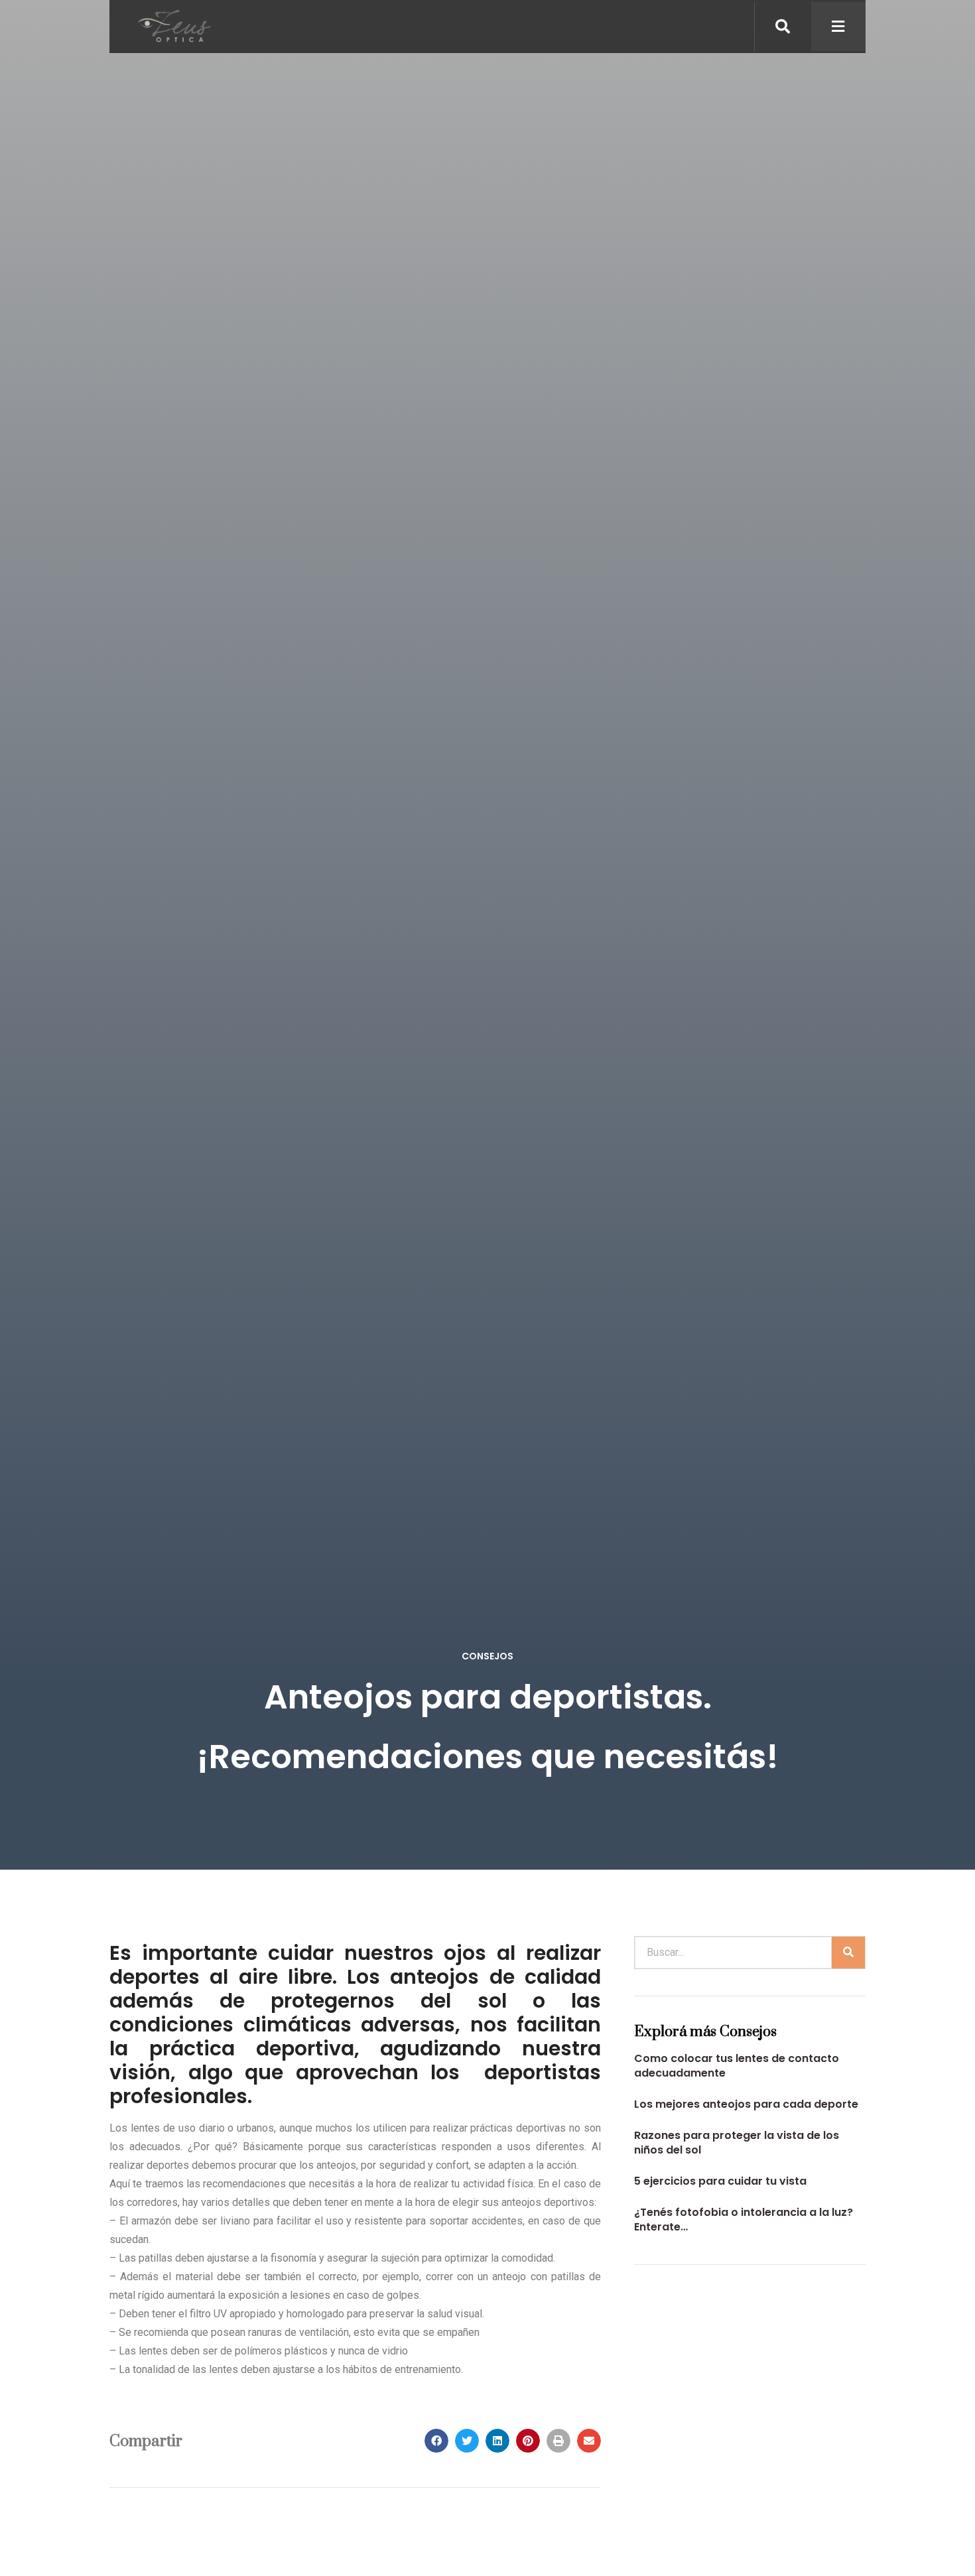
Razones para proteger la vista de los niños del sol (737, 2143)
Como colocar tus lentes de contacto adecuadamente (737, 2066)
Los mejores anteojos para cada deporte (746, 2104)
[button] (436, 2441)
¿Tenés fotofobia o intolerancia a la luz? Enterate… (744, 2220)
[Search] (848, 1953)
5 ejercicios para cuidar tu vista (720, 2181)
